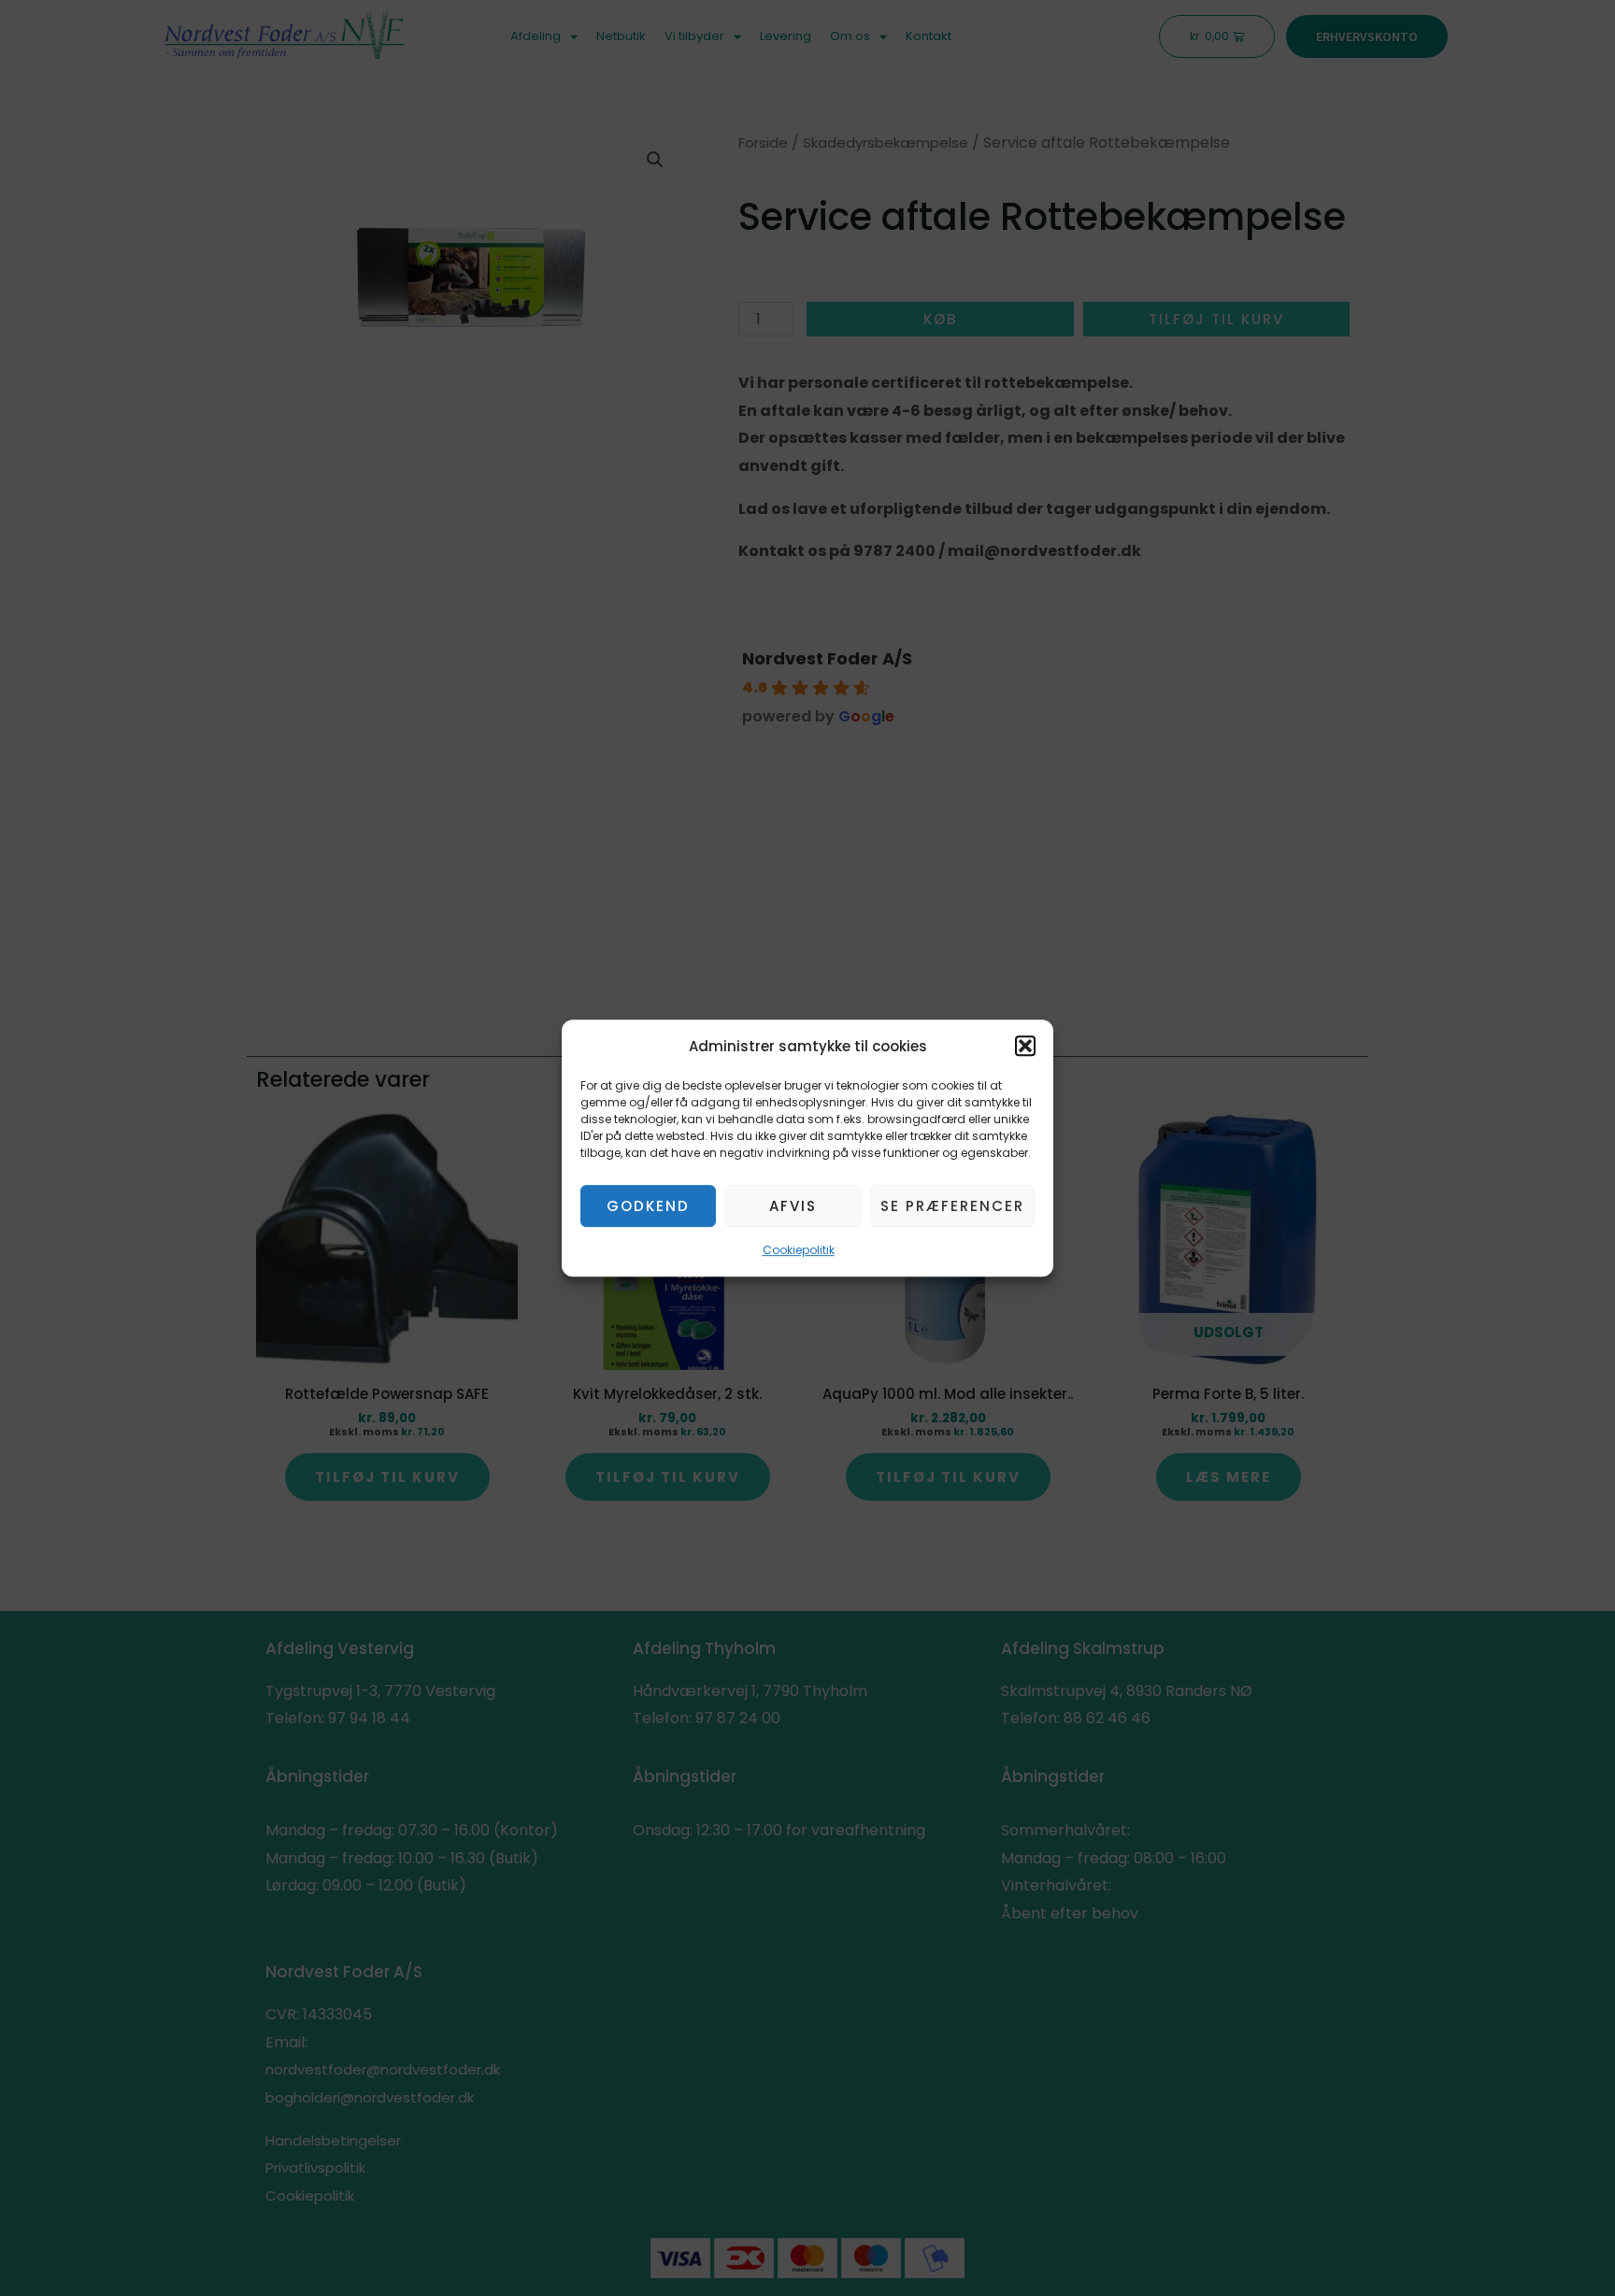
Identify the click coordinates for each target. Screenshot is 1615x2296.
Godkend (648, 1206)
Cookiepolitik (799, 1251)
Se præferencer (952, 1206)
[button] (1025, 1047)
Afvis (793, 1206)
